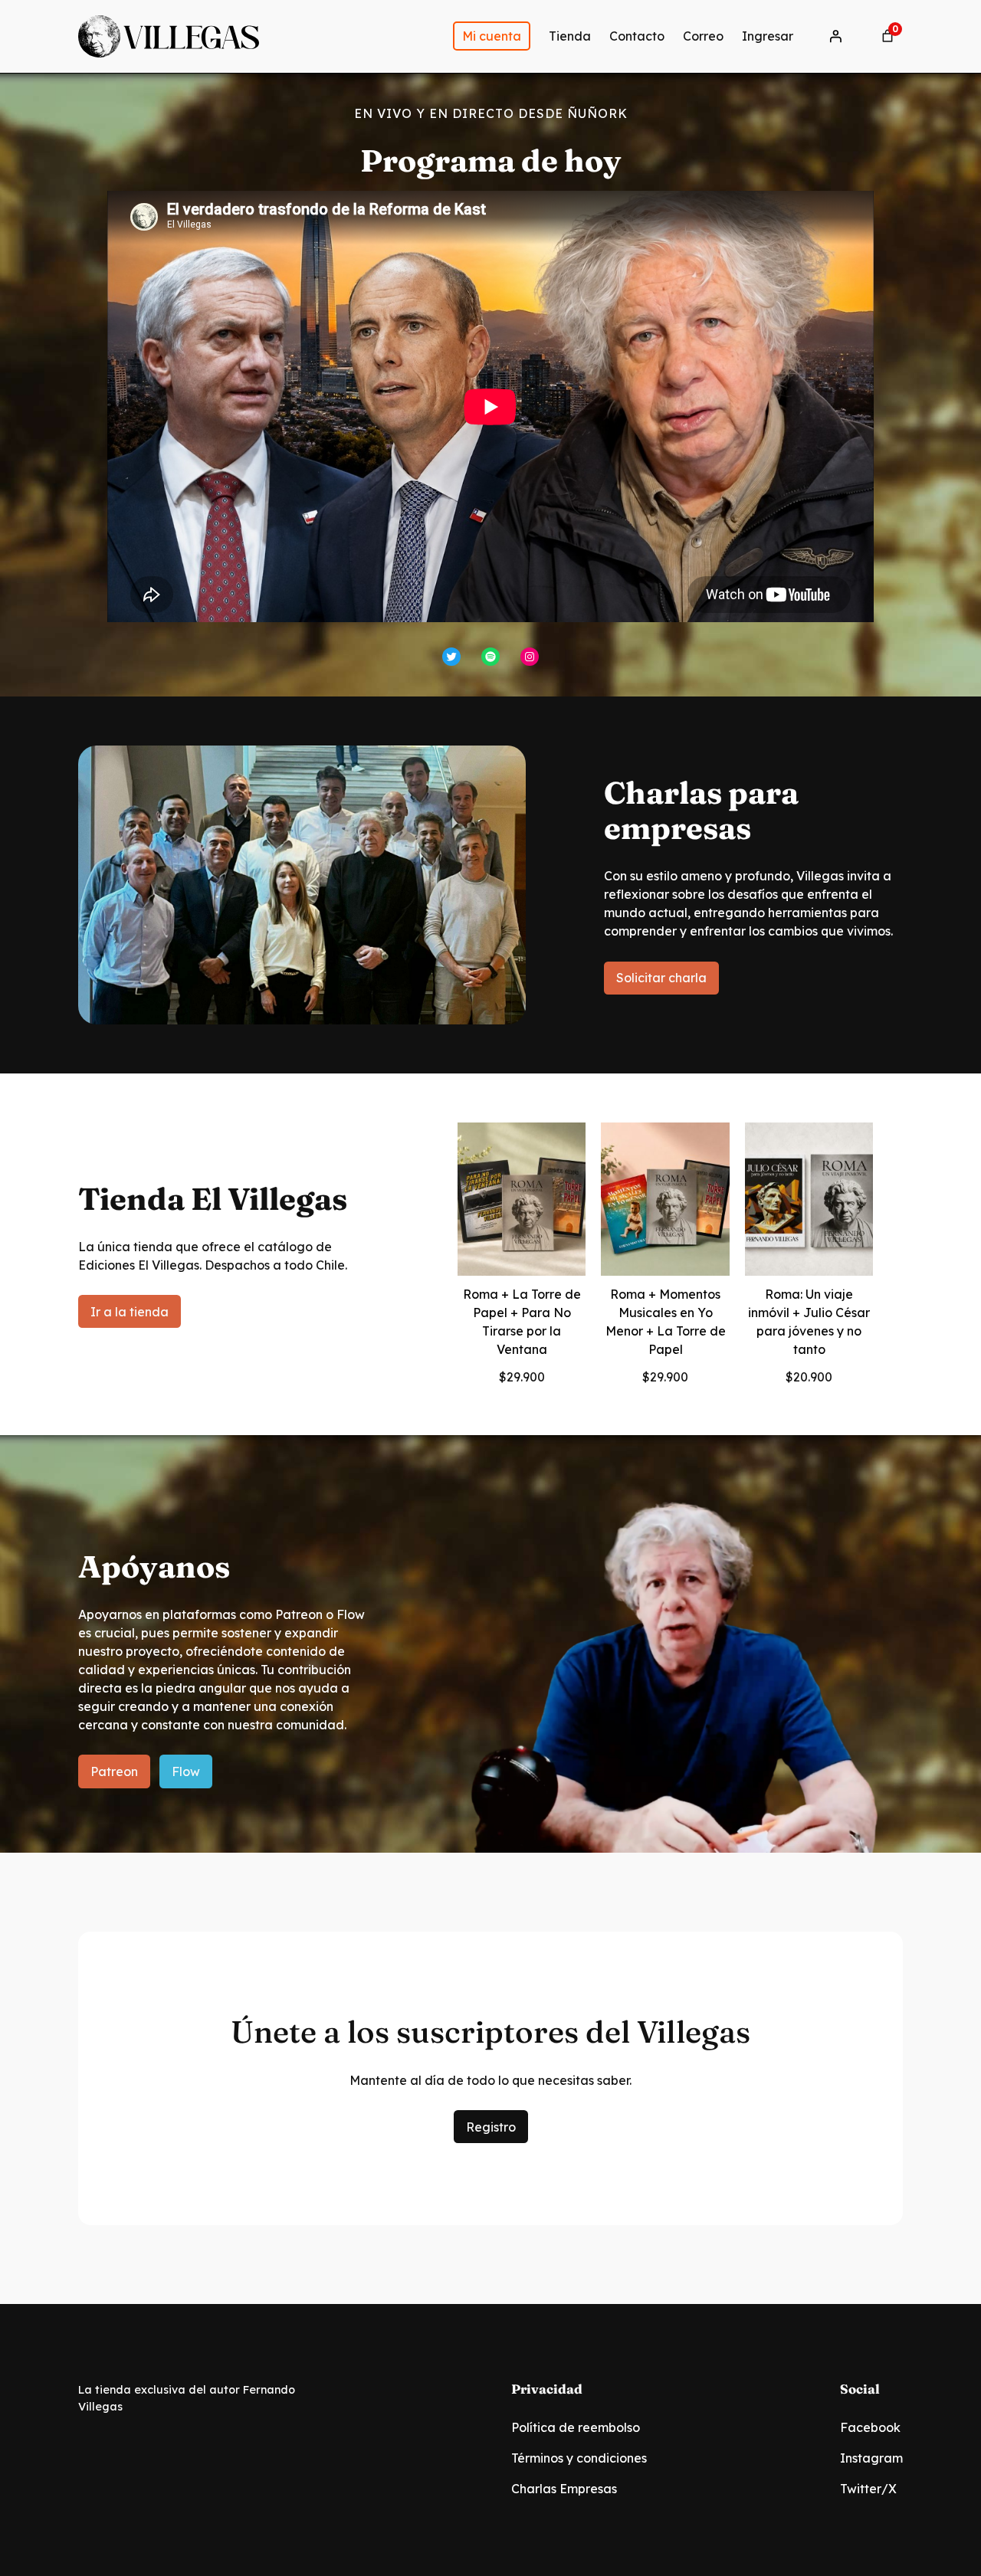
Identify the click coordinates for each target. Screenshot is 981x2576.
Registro (491, 2127)
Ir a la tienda (130, 1312)
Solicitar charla (661, 978)
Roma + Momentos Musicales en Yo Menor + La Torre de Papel (666, 1322)
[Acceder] (835, 36)
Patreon (114, 1771)
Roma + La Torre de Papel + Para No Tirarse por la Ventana (522, 1322)
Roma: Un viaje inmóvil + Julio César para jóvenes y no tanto (809, 1322)
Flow (186, 1771)
